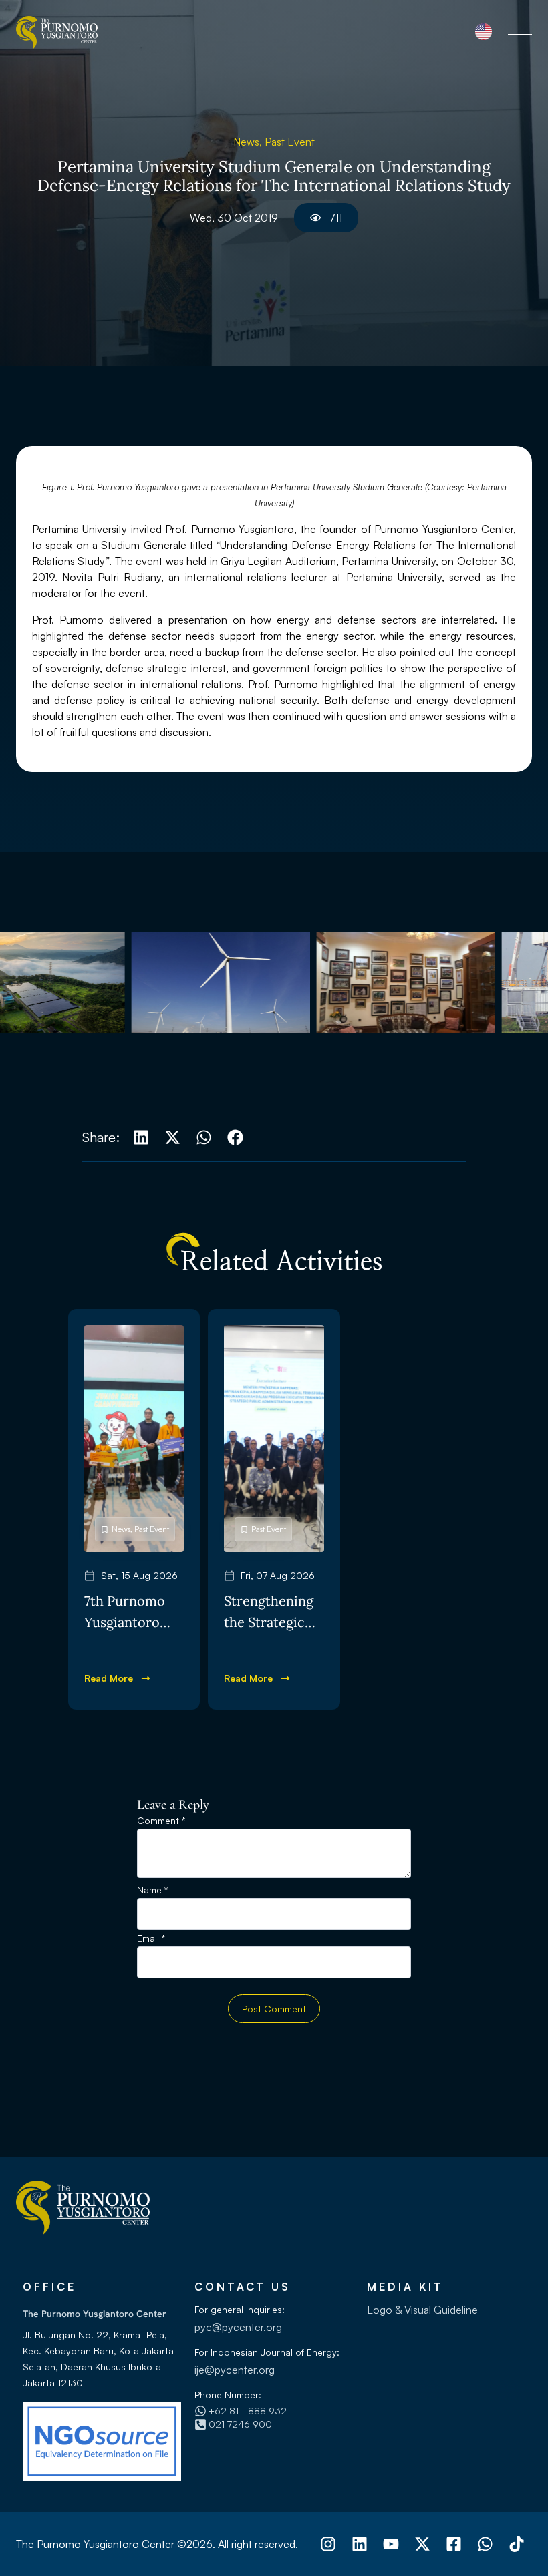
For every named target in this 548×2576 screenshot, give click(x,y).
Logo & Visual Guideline (422, 2310)
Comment (161, 1821)
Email (151, 1939)
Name (152, 1890)
